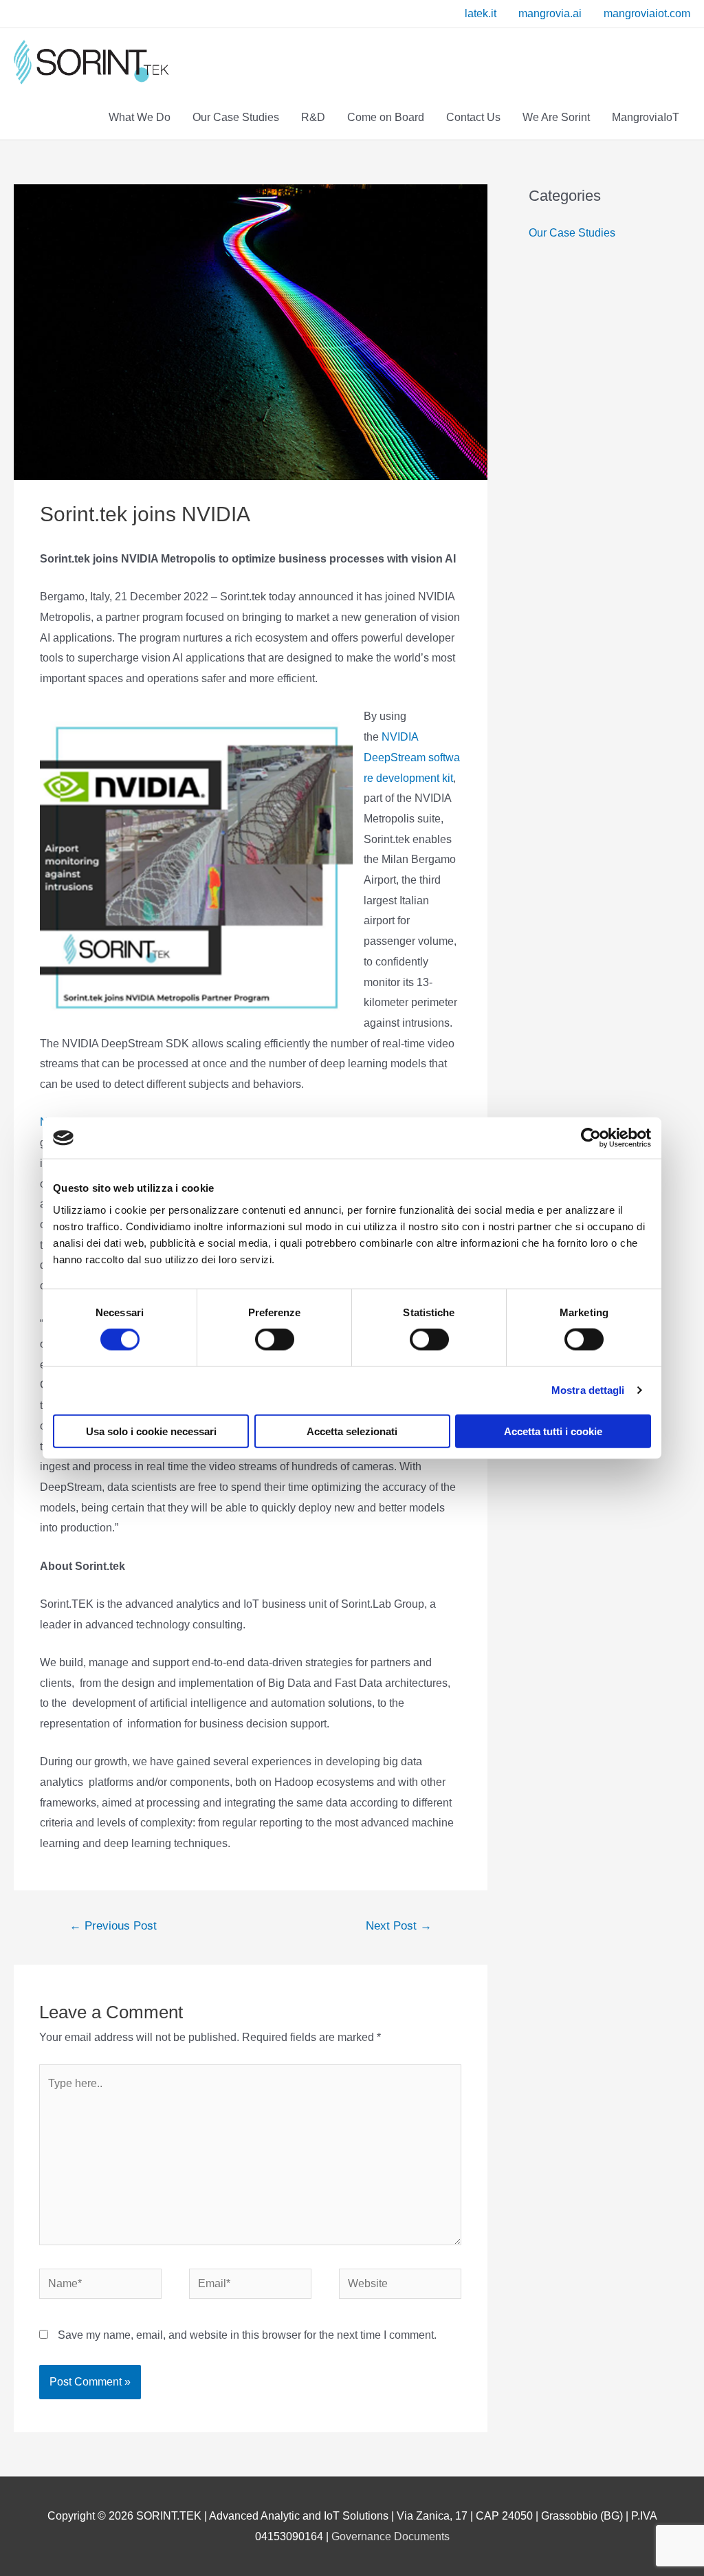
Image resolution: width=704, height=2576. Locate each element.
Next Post (399, 1926)
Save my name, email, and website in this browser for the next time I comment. (247, 2335)
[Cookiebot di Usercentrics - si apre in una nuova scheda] (591, 1138)
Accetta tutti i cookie (553, 1431)
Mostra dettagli (588, 1390)
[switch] (260, 1340)
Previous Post (113, 1926)
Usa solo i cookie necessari (151, 1431)
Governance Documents (390, 2536)
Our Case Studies (572, 233)
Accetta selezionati (352, 1431)
